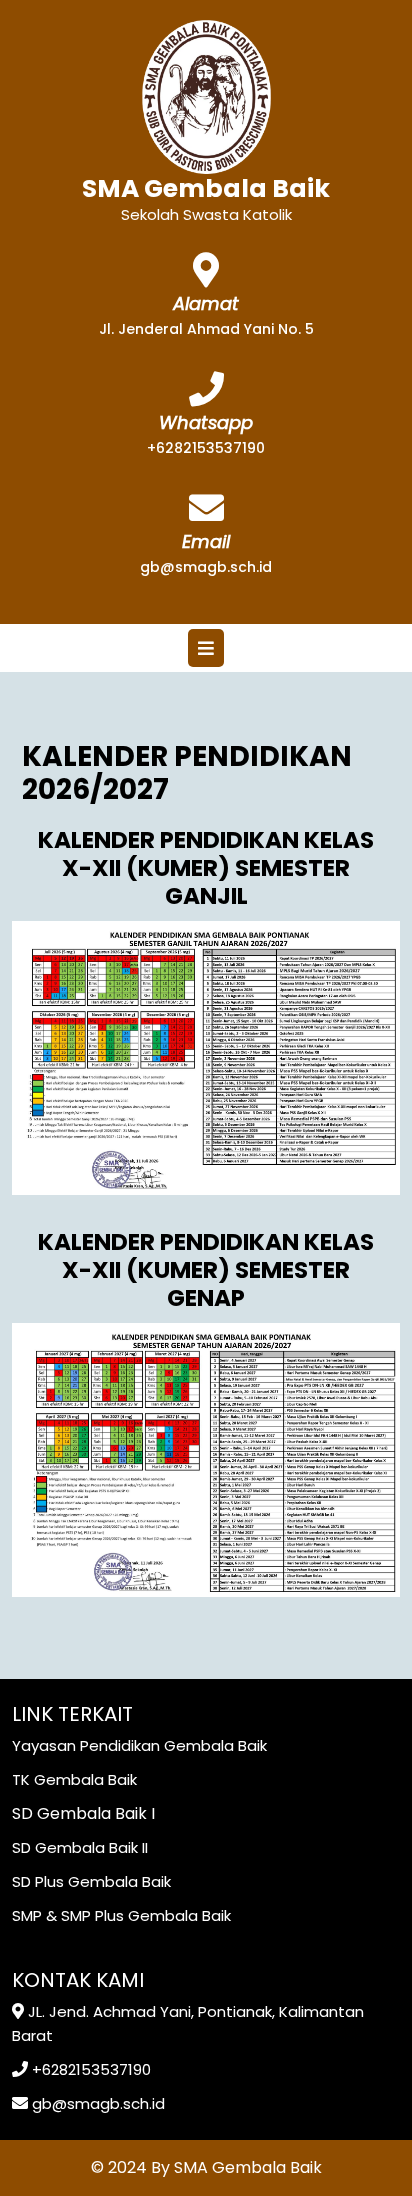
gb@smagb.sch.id (206, 567)
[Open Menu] (206, 648)
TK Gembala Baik (74, 1779)
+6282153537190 (206, 448)
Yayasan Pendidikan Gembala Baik (139, 1745)
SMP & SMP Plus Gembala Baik (121, 1915)
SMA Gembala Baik (206, 188)
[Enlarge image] (374, 947)
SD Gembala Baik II (80, 1847)
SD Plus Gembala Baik (91, 1881)
